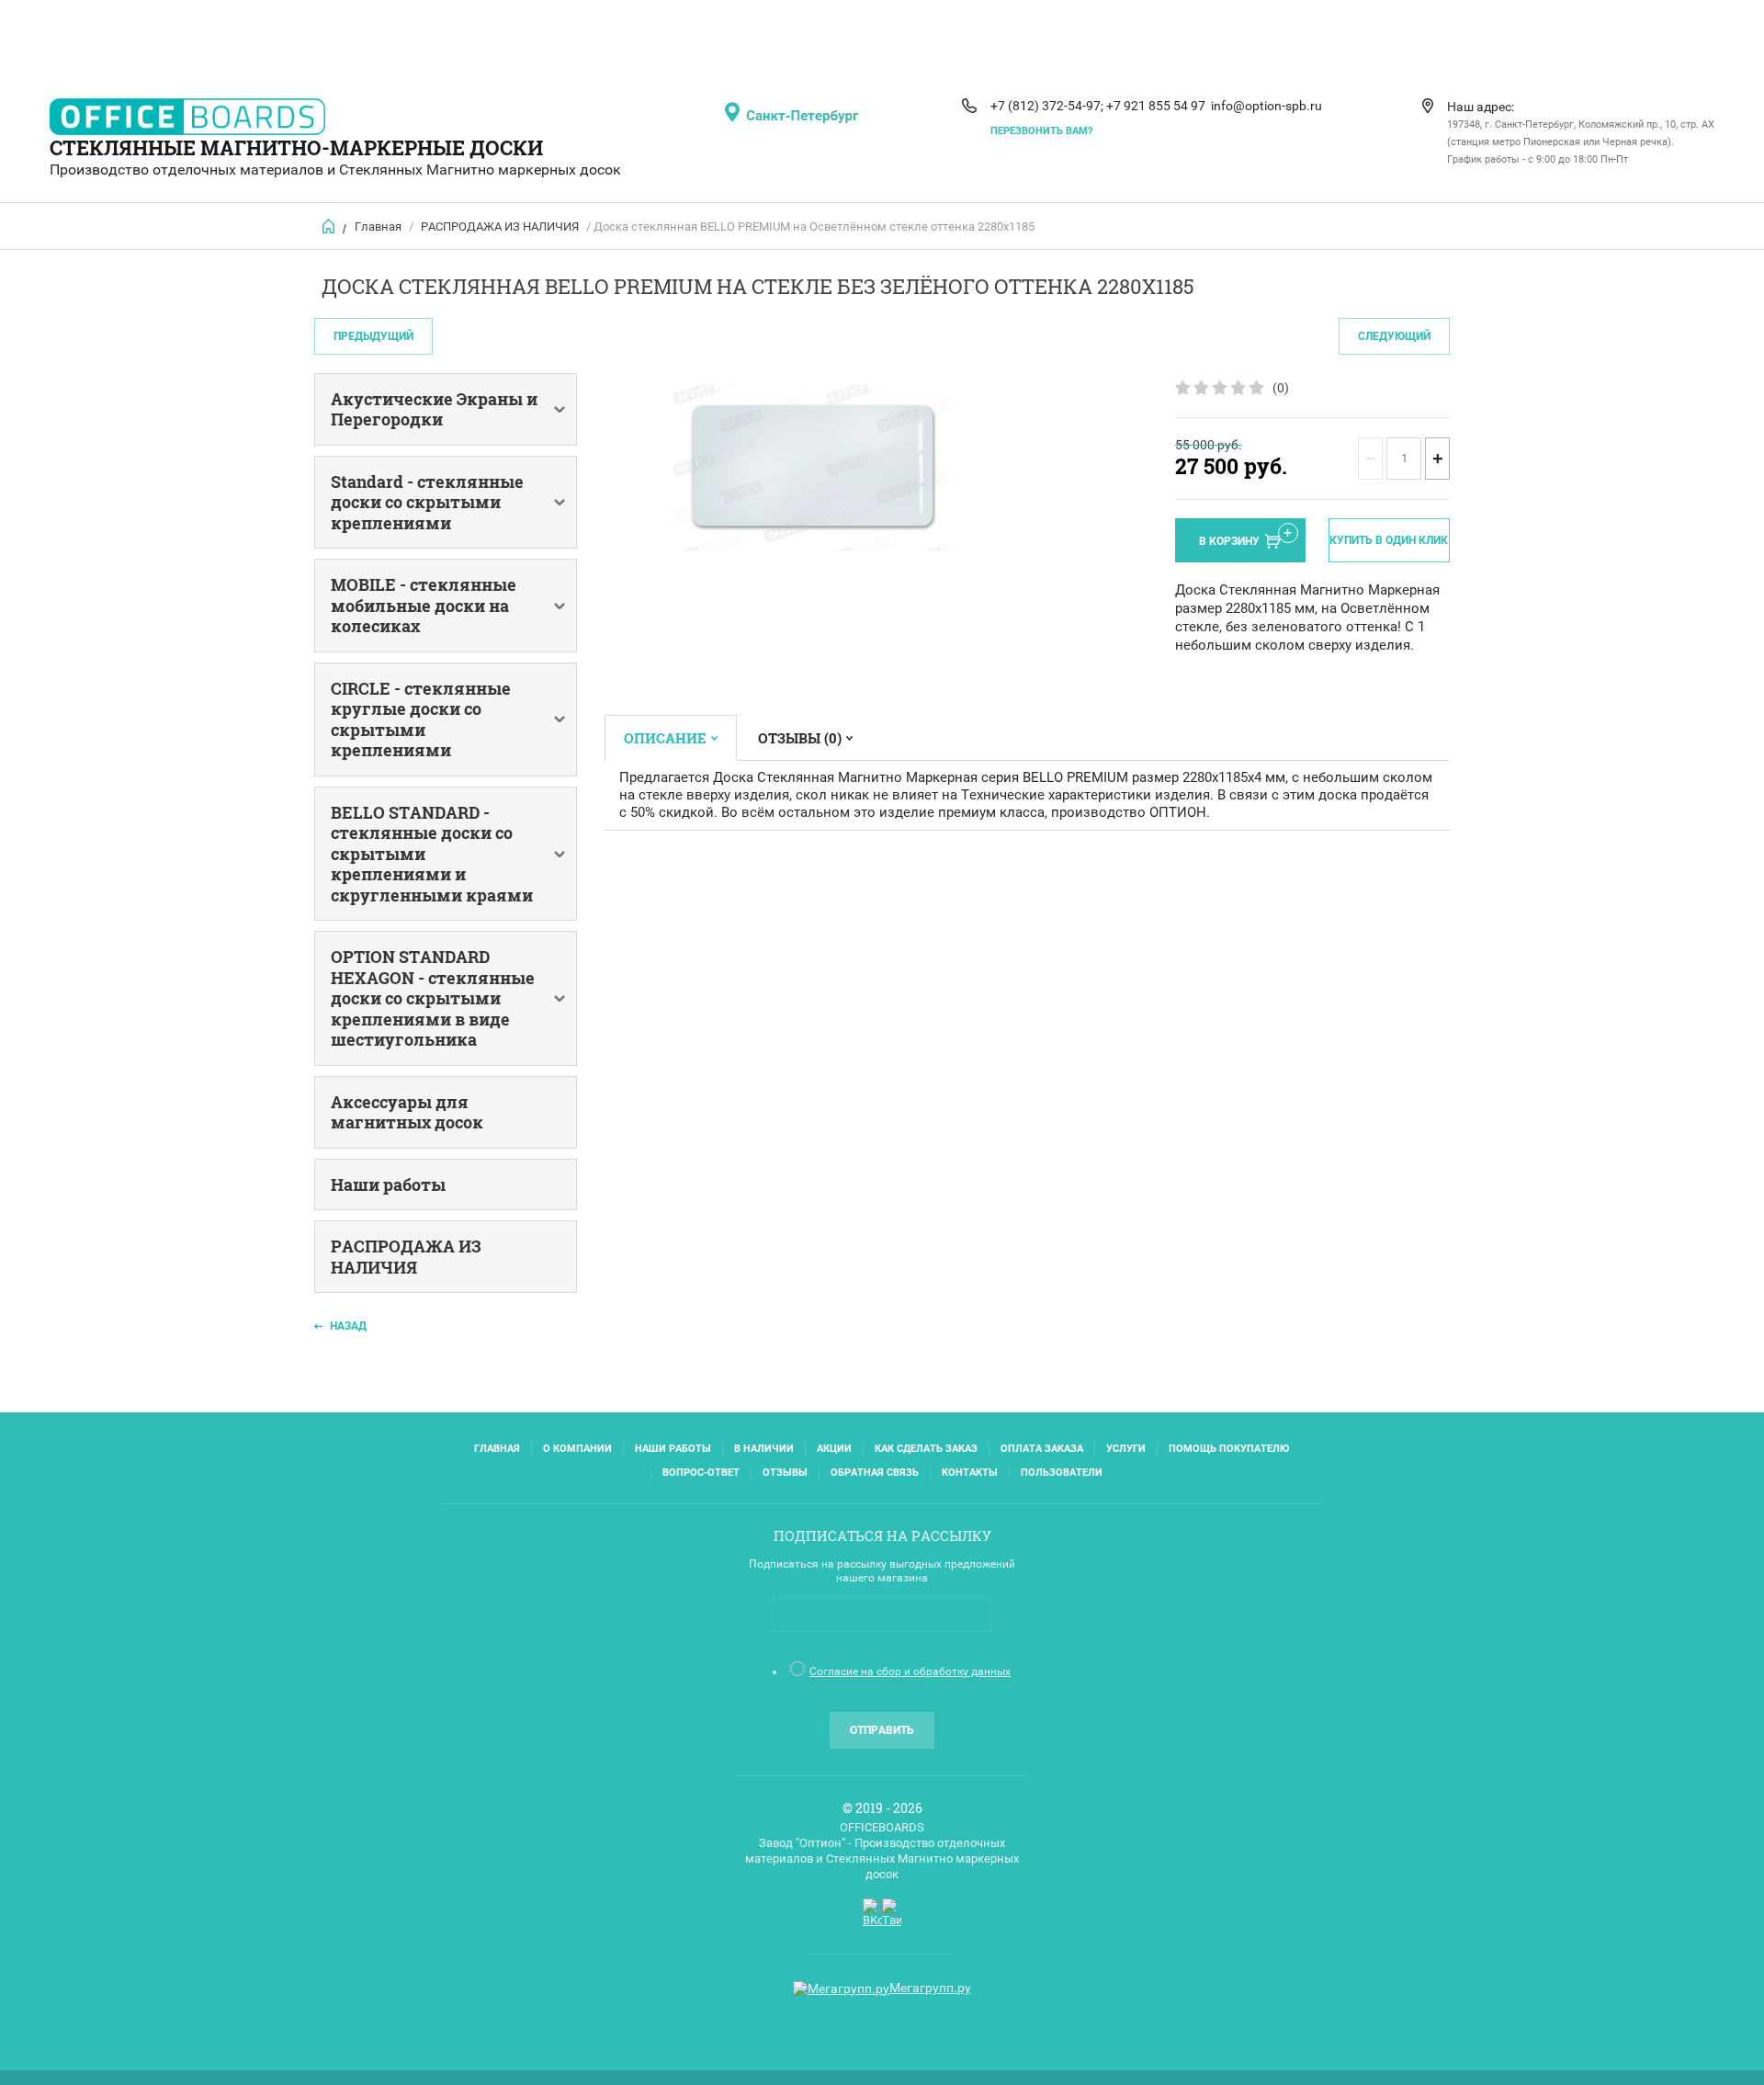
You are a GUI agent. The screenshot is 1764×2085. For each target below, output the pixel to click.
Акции (834, 1449)
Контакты (970, 1473)
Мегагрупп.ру (930, 1988)
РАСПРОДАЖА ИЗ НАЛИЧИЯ (500, 227)
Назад (348, 1326)
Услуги (1126, 1449)
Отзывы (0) (800, 738)
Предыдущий (373, 336)
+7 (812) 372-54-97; (1047, 106)
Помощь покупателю (1229, 1449)
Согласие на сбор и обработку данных (910, 1671)
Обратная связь (875, 1473)
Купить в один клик (1389, 540)
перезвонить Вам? (1041, 131)
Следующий (1394, 336)
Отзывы (785, 1473)
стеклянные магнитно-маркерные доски (296, 147)
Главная (378, 227)
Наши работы (673, 1449)
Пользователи (1062, 1473)
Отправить (882, 1730)
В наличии (764, 1449)
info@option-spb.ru (1266, 106)
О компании (577, 1449)
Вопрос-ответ (701, 1473)
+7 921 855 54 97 (1156, 106)
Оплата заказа (1042, 1449)
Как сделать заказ (926, 1449)
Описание (665, 738)
